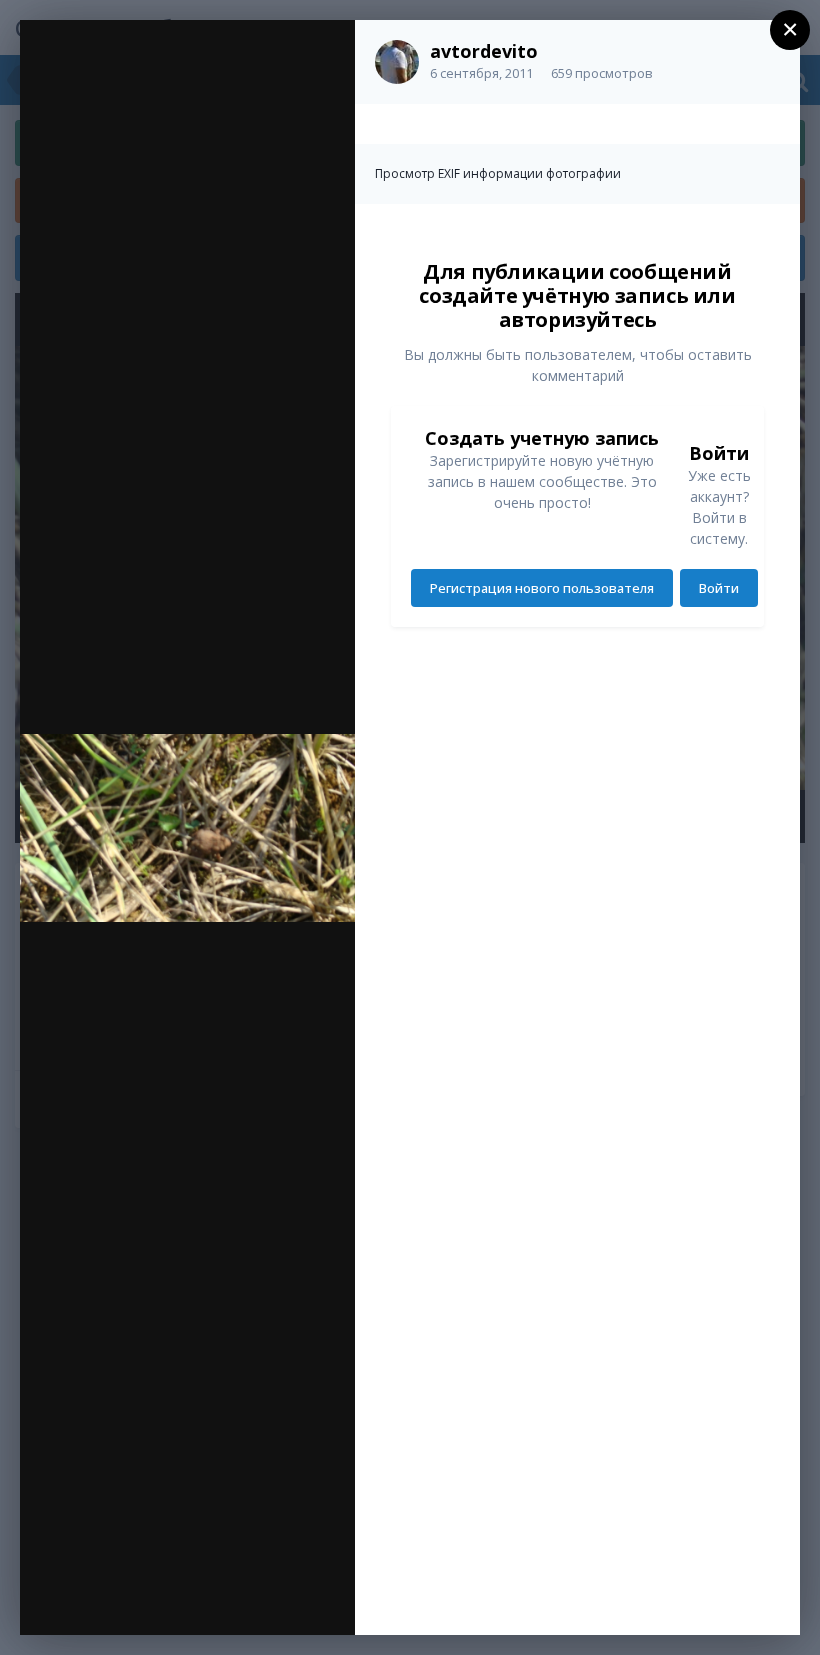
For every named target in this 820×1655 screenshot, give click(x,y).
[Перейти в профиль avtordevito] (397, 62)
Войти (719, 588)
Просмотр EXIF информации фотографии (498, 173)
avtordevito (484, 51)
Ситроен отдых (175, 77)
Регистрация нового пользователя (542, 588)
